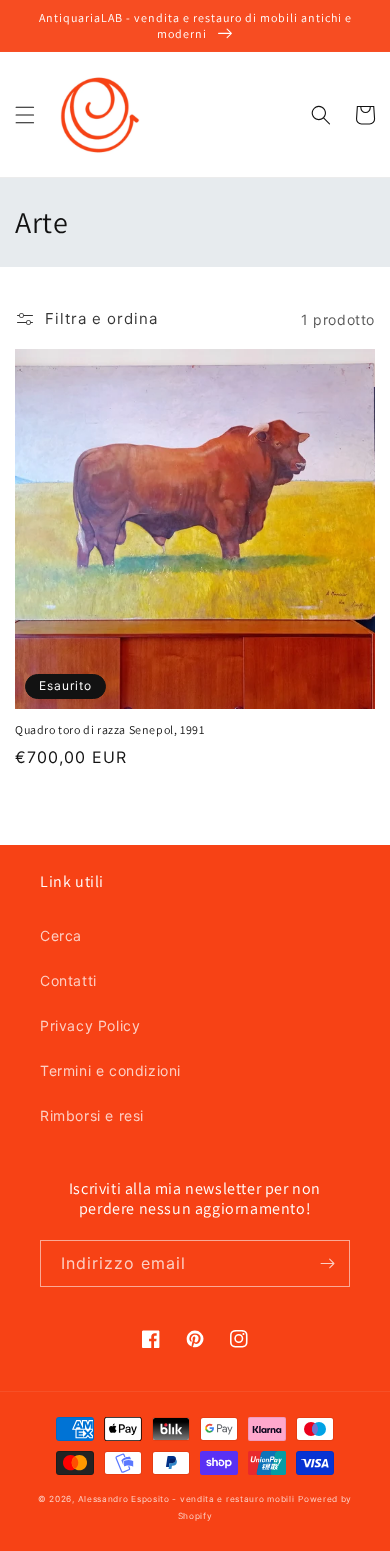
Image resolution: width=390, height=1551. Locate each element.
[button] (25, 115)
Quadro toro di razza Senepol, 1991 (109, 729)
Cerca (61, 935)
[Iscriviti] (327, 1263)
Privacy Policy (90, 1025)
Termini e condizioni (110, 1070)
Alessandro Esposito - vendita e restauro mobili (186, 1499)
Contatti (68, 980)
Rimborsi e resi (92, 1115)
